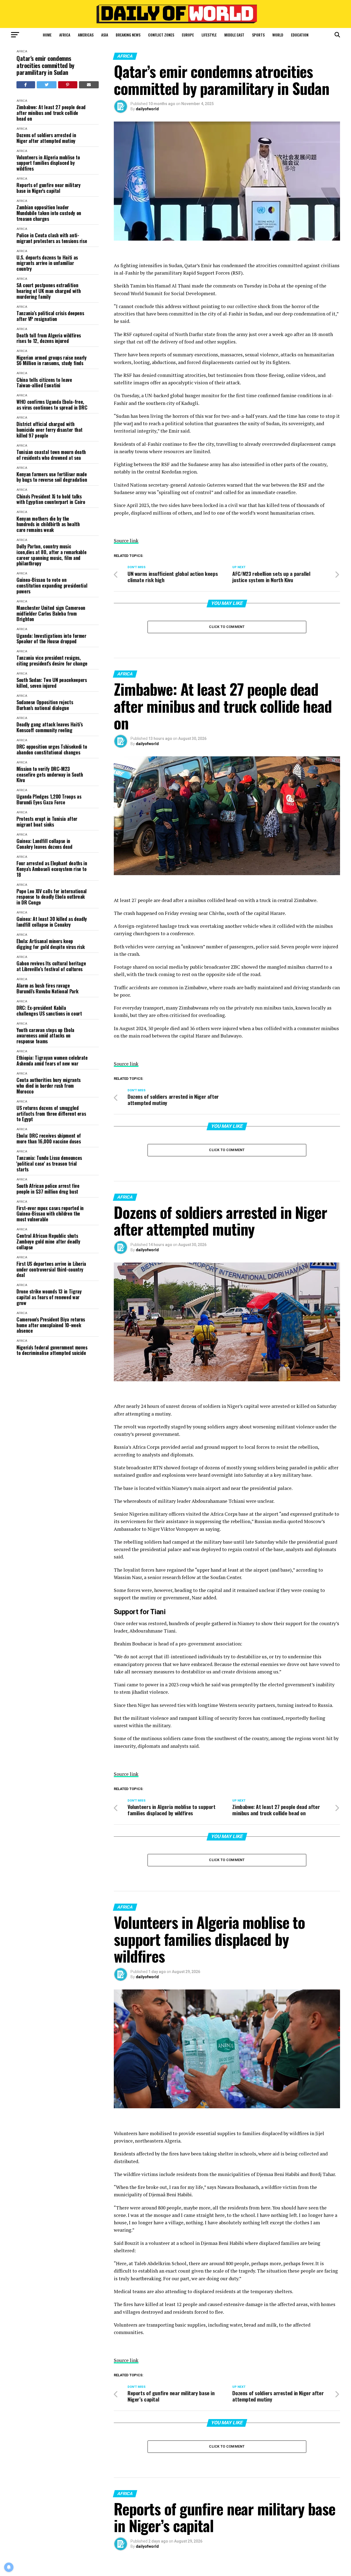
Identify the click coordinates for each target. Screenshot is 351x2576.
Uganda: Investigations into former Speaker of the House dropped (51, 639)
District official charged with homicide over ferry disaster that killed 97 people (49, 430)
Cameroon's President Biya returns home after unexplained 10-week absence (51, 1325)
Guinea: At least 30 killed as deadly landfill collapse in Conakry (52, 922)
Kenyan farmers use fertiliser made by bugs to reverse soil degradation (52, 477)
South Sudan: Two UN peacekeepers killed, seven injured (52, 683)
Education (300, 35)
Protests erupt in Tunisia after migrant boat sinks (47, 821)
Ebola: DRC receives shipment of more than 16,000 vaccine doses (49, 1138)
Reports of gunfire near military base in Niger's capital (48, 188)
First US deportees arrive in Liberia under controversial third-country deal (51, 1269)
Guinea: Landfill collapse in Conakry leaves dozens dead (44, 844)
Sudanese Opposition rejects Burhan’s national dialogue (45, 705)
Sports (258, 35)
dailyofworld (147, 109)
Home (47, 35)
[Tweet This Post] (47, 85)
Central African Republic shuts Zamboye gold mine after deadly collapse (48, 1241)
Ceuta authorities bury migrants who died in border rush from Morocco (49, 1086)
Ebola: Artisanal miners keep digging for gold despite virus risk (50, 944)
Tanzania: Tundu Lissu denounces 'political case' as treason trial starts (49, 1163)
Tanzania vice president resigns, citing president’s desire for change (52, 660)
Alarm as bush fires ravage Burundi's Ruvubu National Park (47, 988)
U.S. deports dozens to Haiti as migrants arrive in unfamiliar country (47, 263)
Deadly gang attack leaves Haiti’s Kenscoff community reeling (50, 727)
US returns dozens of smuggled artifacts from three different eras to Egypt (51, 1114)
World (278, 35)
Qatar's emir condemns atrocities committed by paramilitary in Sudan (45, 65)
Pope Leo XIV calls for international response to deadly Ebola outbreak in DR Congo (52, 897)
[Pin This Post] (68, 85)
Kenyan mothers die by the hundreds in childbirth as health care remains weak (48, 524)
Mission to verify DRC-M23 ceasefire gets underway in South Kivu (50, 774)
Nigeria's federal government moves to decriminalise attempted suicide (52, 1350)
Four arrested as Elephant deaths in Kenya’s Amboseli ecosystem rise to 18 (52, 869)
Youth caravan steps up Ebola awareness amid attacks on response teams (45, 1036)
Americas (86, 35)
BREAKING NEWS (128, 35)
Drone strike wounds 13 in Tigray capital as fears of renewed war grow (49, 1297)
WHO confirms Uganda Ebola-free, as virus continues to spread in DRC (52, 405)
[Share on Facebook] (26, 85)
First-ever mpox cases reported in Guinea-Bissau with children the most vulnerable (50, 1214)
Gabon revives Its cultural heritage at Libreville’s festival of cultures (51, 966)
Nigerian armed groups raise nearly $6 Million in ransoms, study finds (52, 360)
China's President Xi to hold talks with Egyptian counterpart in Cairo (51, 499)
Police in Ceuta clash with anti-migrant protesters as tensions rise (52, 238)
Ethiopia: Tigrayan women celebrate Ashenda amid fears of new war (52, 1060)
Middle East (234, 35)
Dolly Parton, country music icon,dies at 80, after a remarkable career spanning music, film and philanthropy (51, 555)
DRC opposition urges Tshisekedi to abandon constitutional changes (52, 749)
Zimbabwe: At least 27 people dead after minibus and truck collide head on (51, 113)
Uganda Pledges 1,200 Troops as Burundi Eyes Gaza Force (49, 799)
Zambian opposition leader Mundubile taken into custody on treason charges (49, 213)
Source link (126, 541)
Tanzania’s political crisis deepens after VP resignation (50, 316)
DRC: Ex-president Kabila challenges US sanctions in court (49, 1011)
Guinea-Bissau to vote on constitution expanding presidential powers (52, 585)
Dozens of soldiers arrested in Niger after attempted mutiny (46, 138)
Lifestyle (209, 35)
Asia (105, 35)
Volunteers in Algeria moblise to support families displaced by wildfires (48, 163)
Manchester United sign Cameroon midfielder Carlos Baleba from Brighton (51, 613)
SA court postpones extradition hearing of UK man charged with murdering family (49, 291)
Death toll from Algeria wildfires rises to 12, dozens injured (49, 338)
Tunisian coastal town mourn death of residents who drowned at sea (51, 455)
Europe (188, 35)
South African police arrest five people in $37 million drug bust (48, 1189)
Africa (65, 35)
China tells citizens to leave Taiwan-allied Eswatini (44, 383)
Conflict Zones (161, 35)
